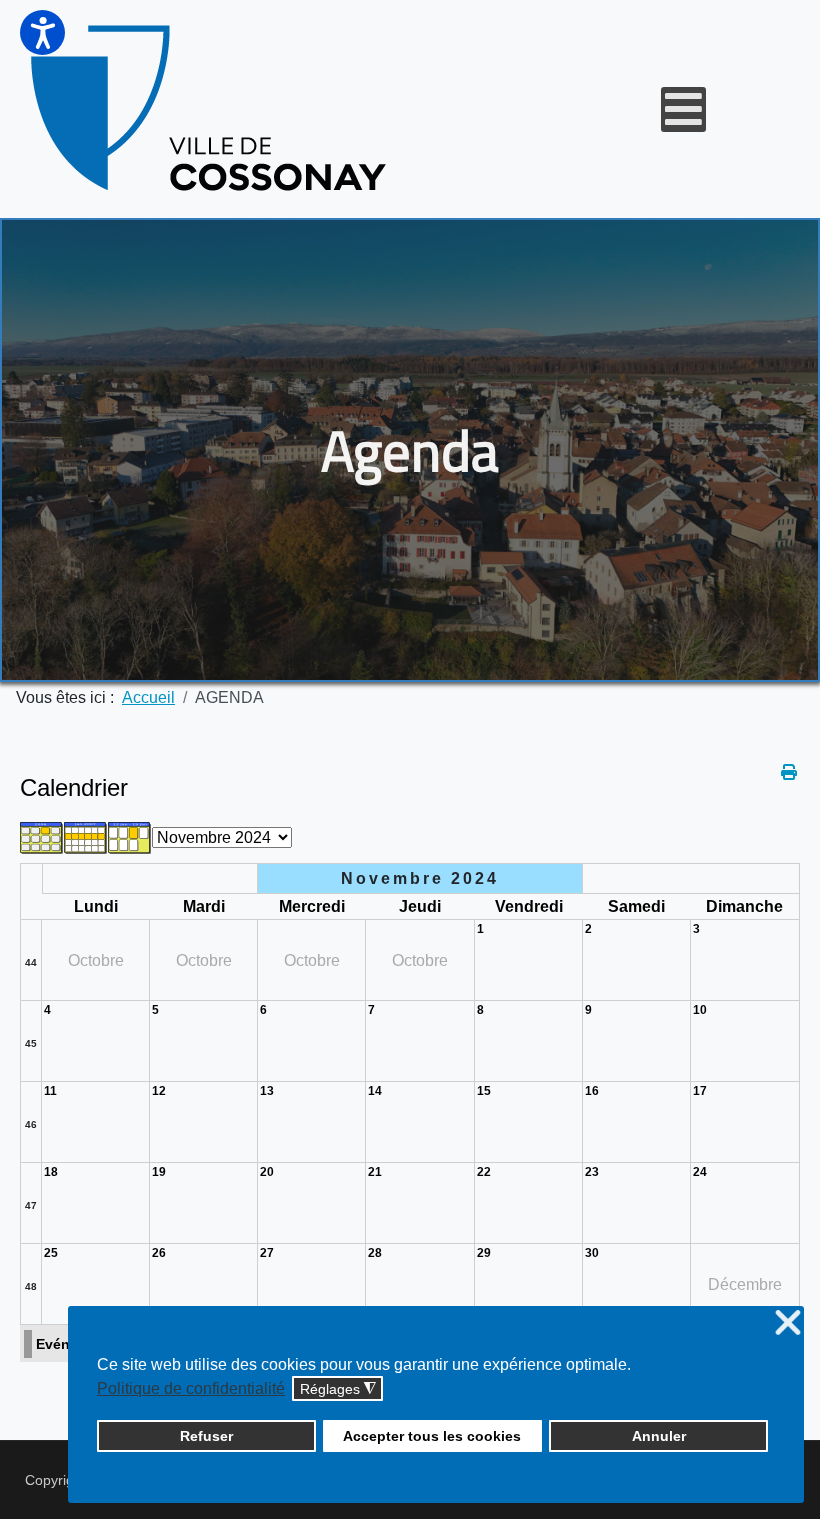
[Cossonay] (211, 109)
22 (484, 1172)
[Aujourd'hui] (130, 836)
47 (31, 1205)
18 (51, 1172)
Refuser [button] (206, 1436)
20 (267, 1172)
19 (159, 1172)
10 (700, 1010)
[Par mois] (42, 836)
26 (159, 1253)
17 (700, 1091)
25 (51, 1253)
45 (31, 1043)
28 (375, 1253)
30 (592, 1253)
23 (592, 1172)
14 (375, 1091)
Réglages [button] (338, 1389)
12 (159, 1091)
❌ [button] (788, 1323)
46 (31, 1124)
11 (50, 1091)
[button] (42, 32)
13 (267, 1091)
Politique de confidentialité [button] (191, 1388)
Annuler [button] (659, 1436)
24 (700, 1172)
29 (484, 1253)
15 (484, 1091)
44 (31, 962)
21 (375, 1172)
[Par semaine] (86, 836)
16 (592, 1091)
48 (31, 1286)
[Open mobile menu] (683, 109)
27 (267, 1253)
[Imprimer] (790, 772)
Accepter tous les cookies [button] (432, 1436)
